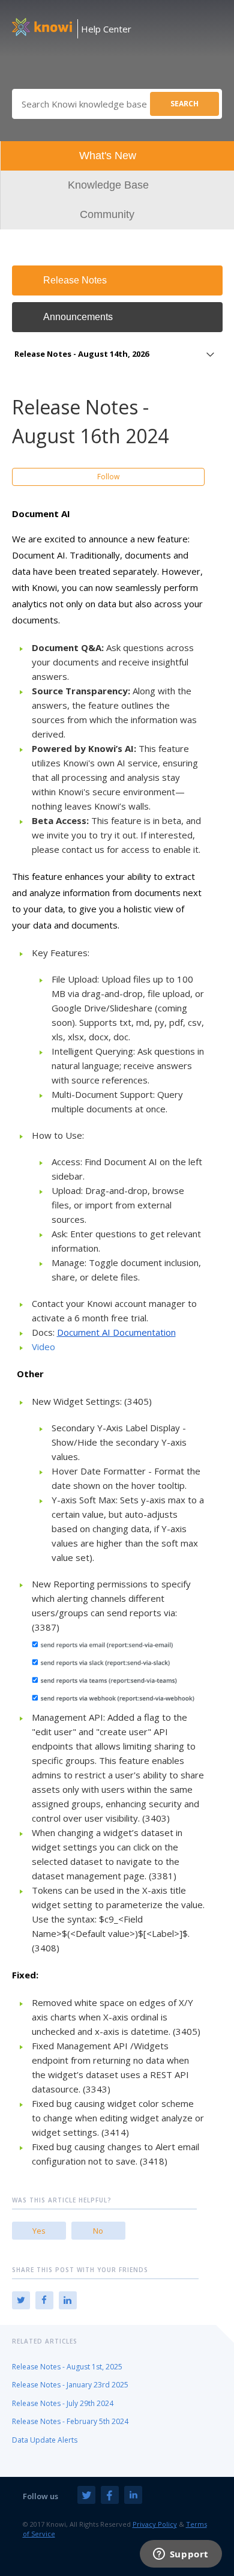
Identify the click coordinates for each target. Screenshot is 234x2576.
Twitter (21, 2300)
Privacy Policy (155, 2524)
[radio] (39, 2231)
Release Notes (75, 280)
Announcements (78, 317)
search (184, 104)
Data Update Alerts (45, 2440)
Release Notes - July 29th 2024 (63, 2403)
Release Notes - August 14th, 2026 (82, 354)
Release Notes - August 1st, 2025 (67, 2367)
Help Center (106, 29)
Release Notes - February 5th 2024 (70, 2421)
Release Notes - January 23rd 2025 (70, 2385)
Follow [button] (108, 477)
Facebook (44, 2300)
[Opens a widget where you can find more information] (181, 2555)
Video (43, 1347)
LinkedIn (68, 2300)
